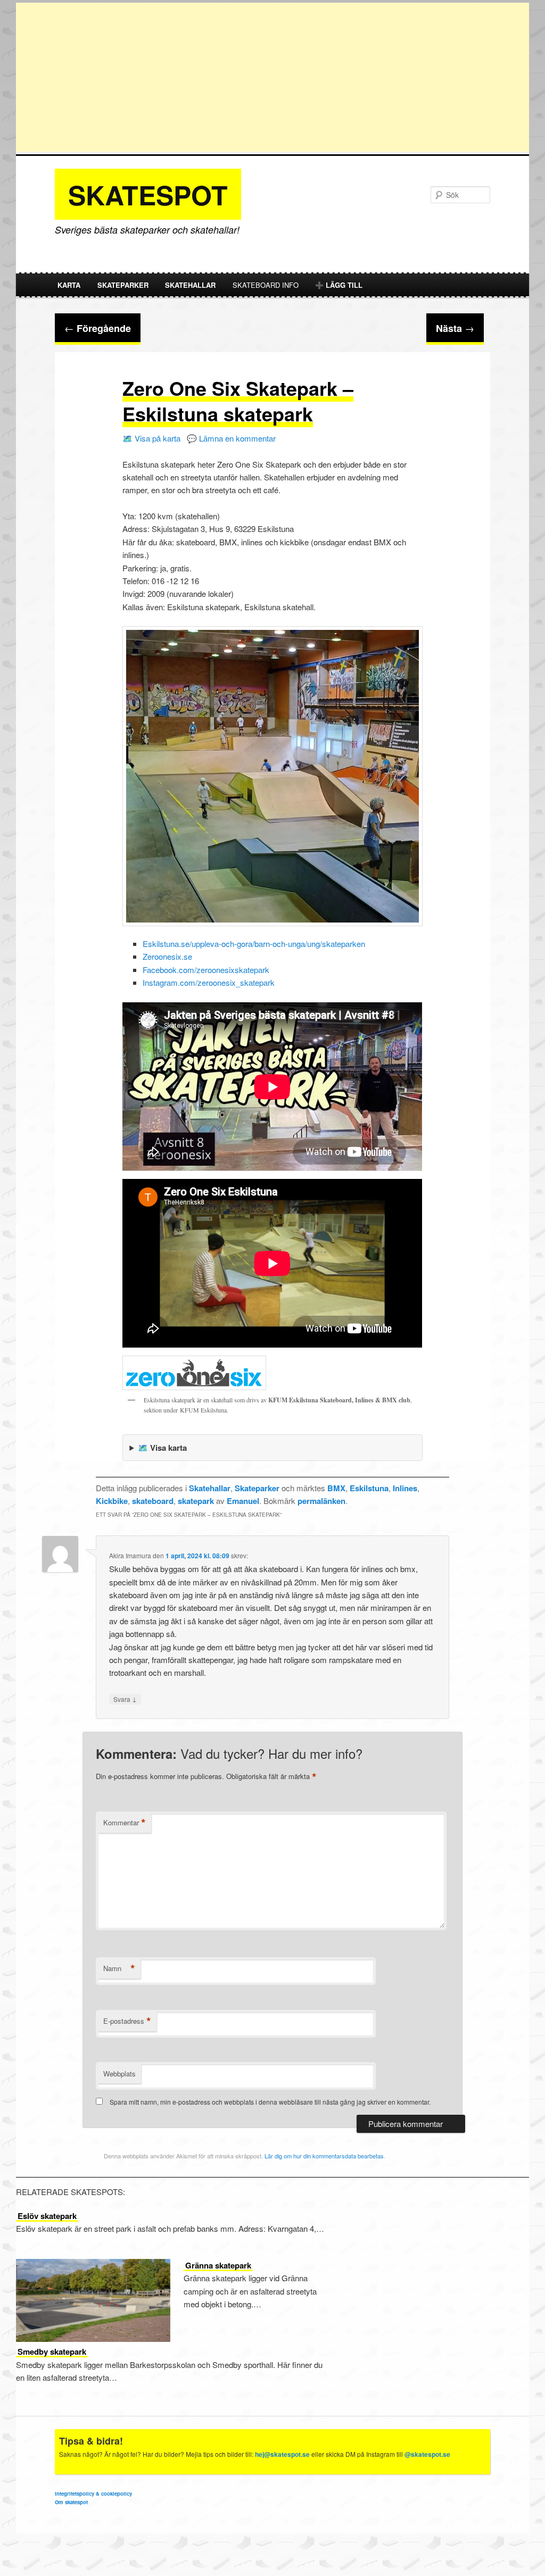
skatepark (196, 1501)
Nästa (455, 328)
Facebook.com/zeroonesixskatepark (206, 970)
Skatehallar (190, 285)
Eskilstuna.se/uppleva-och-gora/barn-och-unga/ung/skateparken (254, 944)
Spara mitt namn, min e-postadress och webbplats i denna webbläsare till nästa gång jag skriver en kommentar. (270, 2102)
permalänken (321, 1501)
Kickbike (112, 1501)
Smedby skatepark (52, 2351)
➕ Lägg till (339, 285)
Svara (125, 1699)
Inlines (405, 1488)
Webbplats (119, 2074)
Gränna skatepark (218, 2265)
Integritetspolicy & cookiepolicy (93, 2494)
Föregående (98, 328)
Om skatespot (71, 2502)
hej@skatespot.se (282, 2454)
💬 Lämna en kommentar (231, 438)
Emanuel (243, 1501)
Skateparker (123, 285)
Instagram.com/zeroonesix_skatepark (209, 982)
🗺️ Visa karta (162, 1448)
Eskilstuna (369, 1488)
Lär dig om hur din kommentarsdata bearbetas (324, 2156)
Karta (69, 285)
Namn (119, 1968)
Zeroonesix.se (167, 956)
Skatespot (148, 194)
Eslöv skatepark (47, 2216)
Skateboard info (266, 285)
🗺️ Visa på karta (151, 438)
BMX (336, 1488)
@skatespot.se (427, 2454)
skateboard (153, 1501)
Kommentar (125, 1823)
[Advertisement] (272, 77)
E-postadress (127, 2021)
